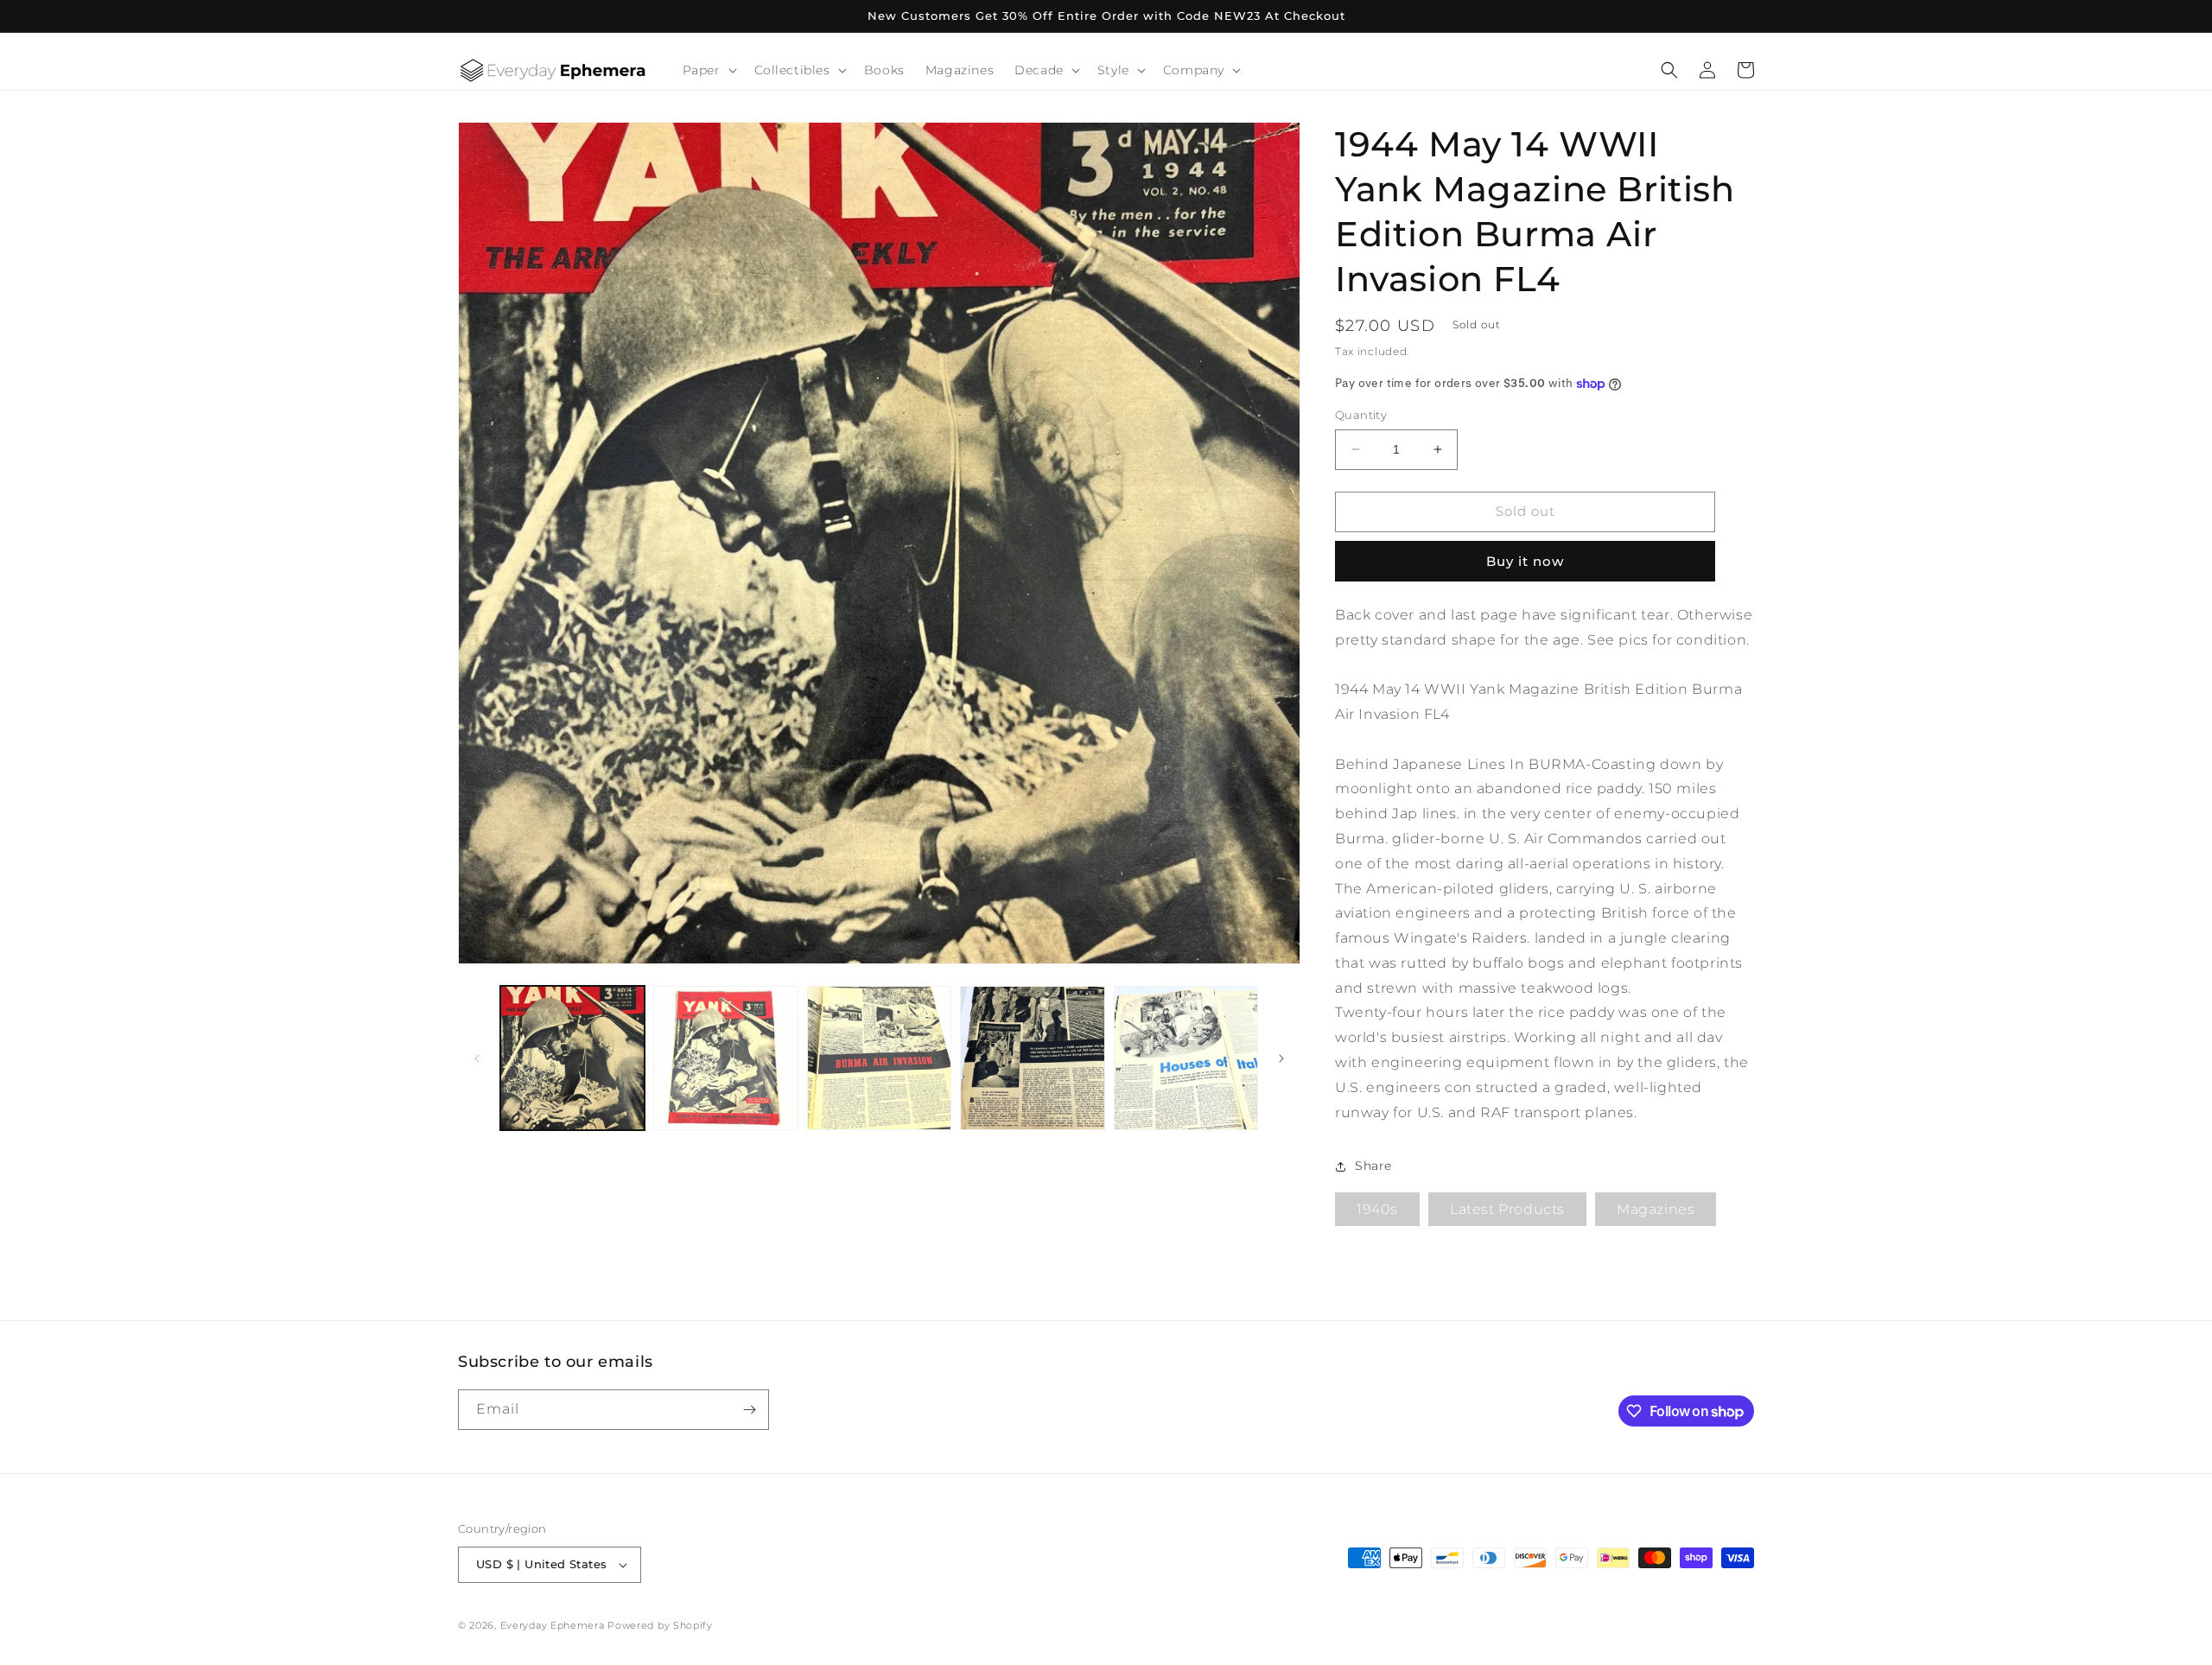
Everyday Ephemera (553, 1625)
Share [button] (1373, 1166)
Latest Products (1507, 1210)
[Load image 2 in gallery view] (725, 1058)
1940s (1377, 1210)
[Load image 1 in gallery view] (572, 1058)
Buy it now (1525, 561)
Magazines (1656, 1210)
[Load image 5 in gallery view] (1186, 1058)
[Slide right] (1281, 1058)
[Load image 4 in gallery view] (1032, 1058)
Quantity (1361, 415)
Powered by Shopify (660, 1625)
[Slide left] (477, 1058)
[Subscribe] (749, 1410)
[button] (708, 70)
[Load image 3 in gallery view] (879, 1058)
